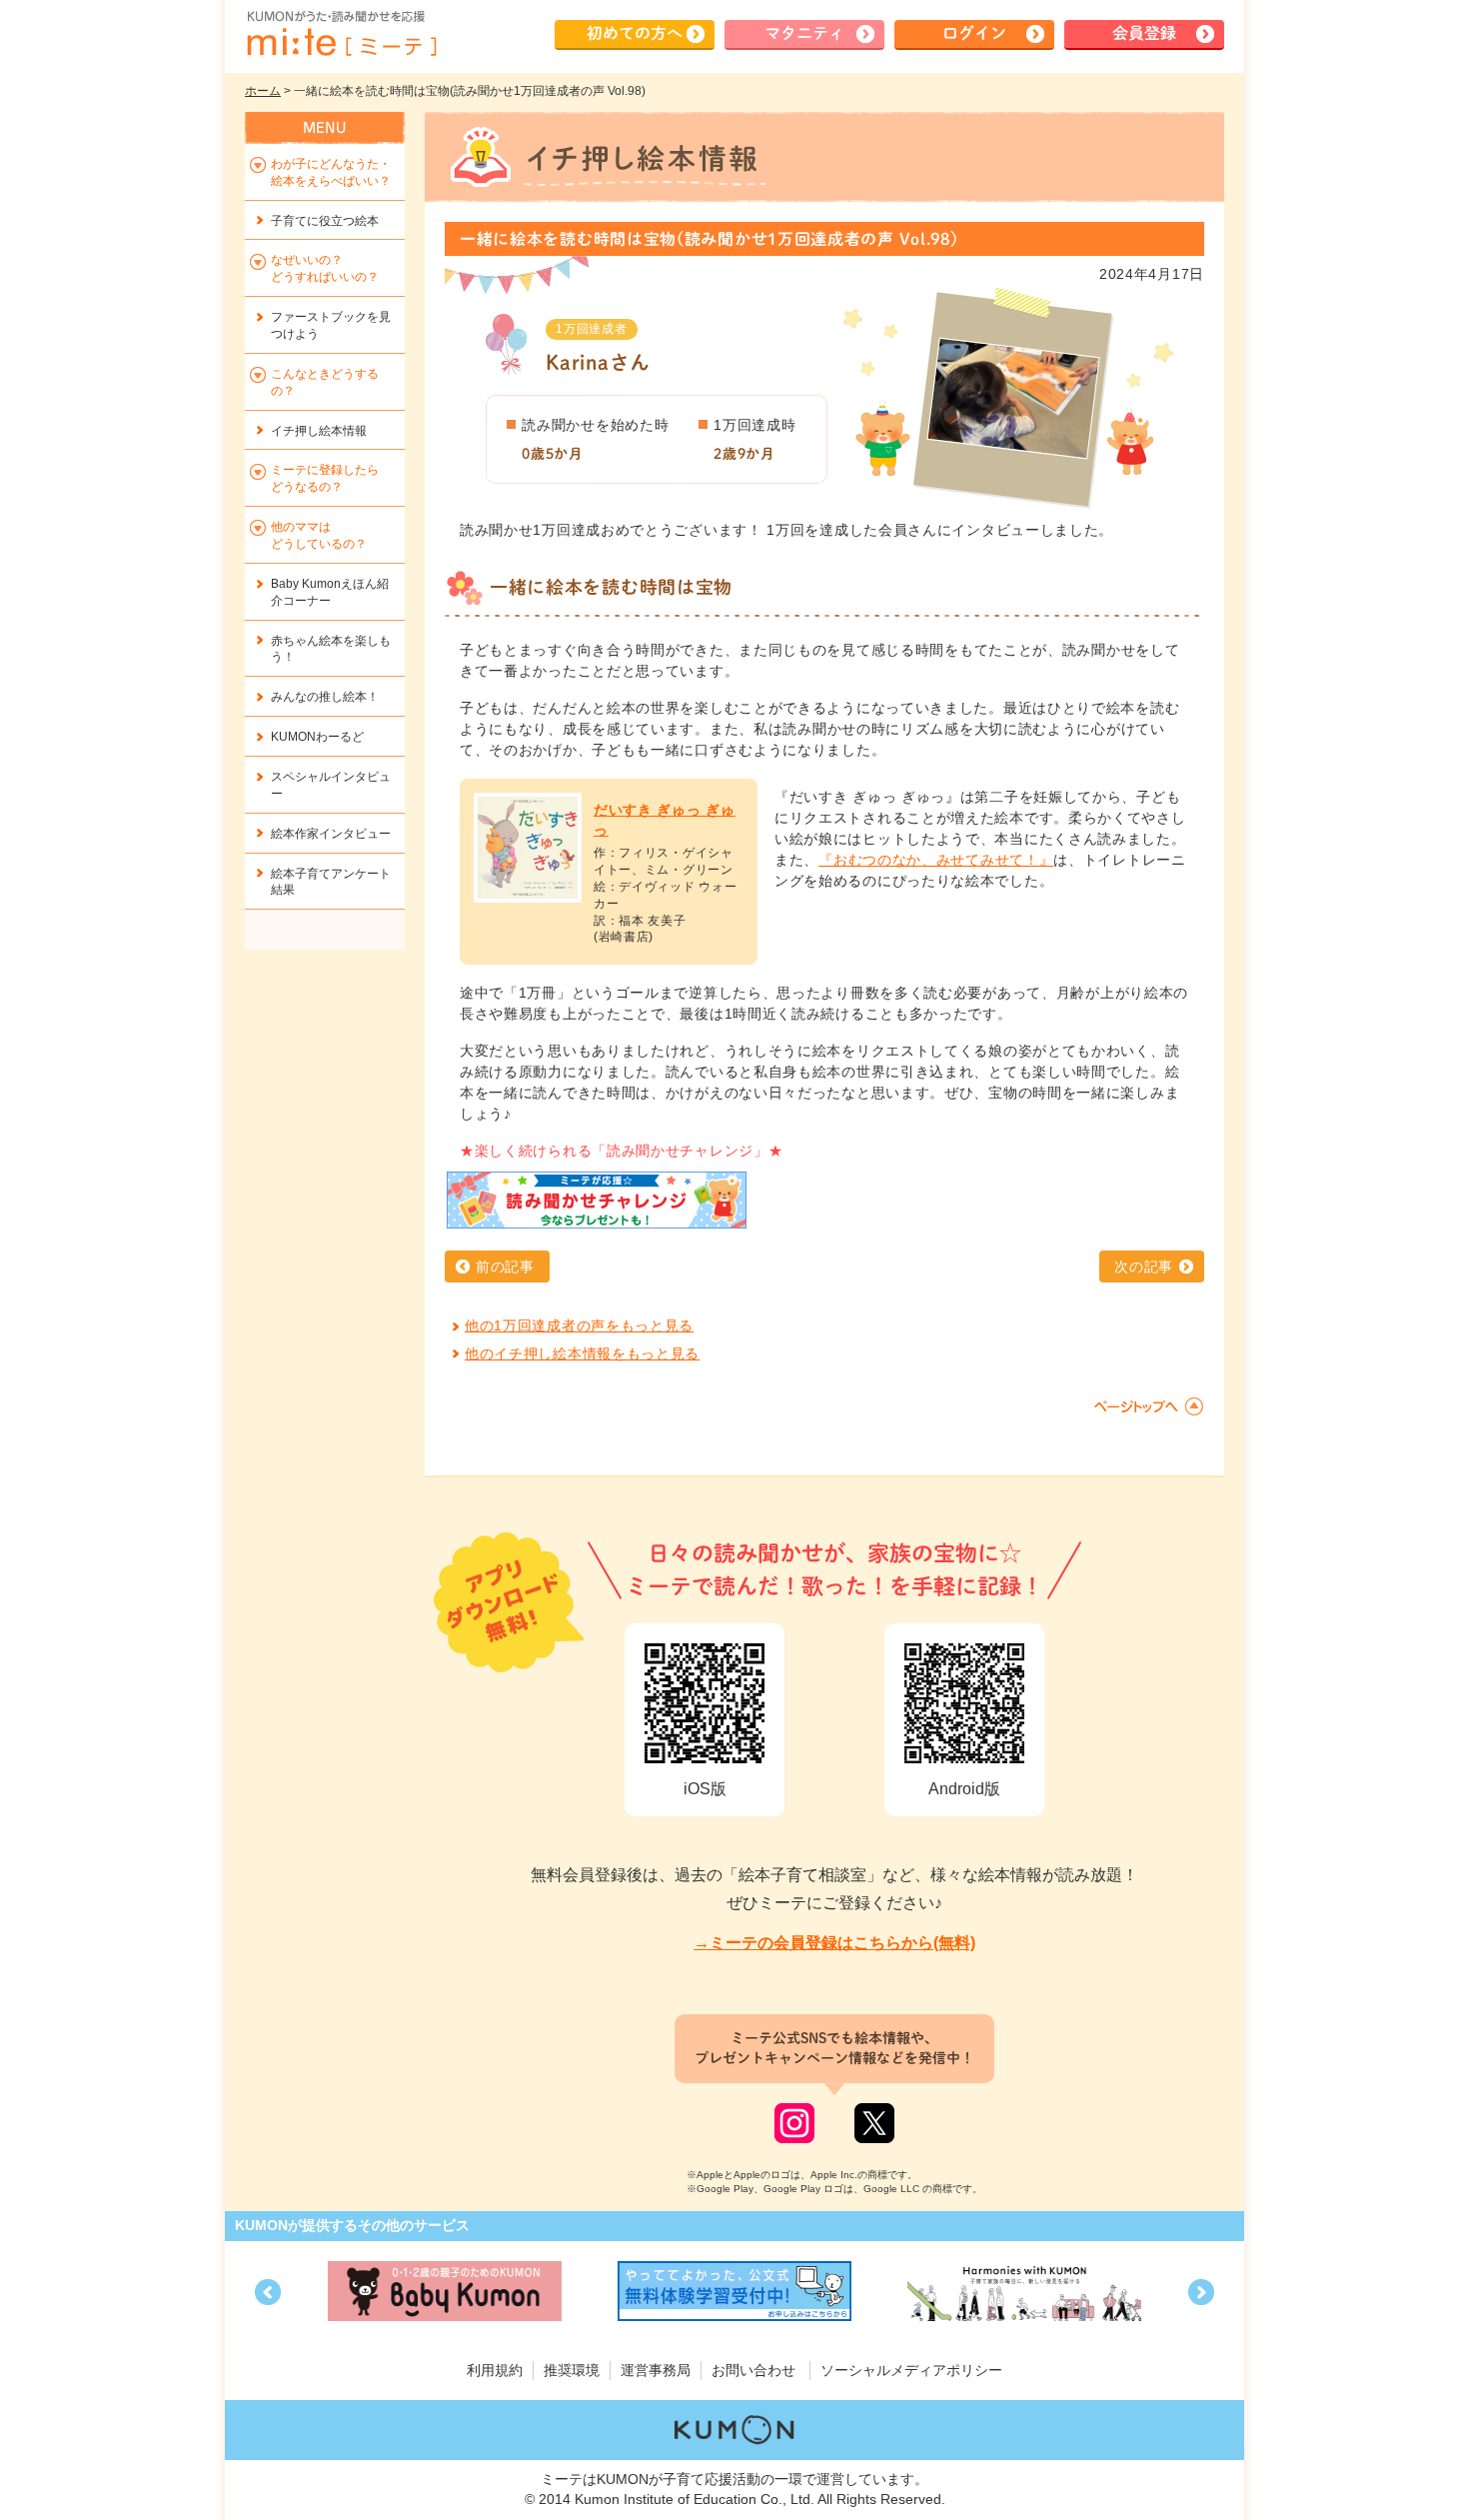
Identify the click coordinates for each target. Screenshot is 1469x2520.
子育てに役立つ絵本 (325, 221)
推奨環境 (572, 2370)
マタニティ (804, 33)
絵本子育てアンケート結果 (331, 882)
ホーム (263, 91)
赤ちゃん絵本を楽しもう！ (331, 649)
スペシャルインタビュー (331, 785)
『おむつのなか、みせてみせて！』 (936, 860)
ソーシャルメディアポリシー (911, 2370)
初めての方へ (635, 33)
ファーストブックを (331, 325)
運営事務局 (656, 2370)
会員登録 (1144, 33)
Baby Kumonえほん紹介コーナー (330, 592)
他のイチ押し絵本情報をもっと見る (582, 1353)
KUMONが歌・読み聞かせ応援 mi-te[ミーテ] (341, 34)
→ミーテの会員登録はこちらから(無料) (834, 1943)
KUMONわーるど (317, 737)
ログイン (974, 33)
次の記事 (1144, 1266)
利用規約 (495, 2370)
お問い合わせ (753, 2370)
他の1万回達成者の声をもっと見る (579, 1325)
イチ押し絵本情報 (319, 431)
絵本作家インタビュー (331, 834)
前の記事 (505, 1266)
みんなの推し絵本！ (325, 697)
